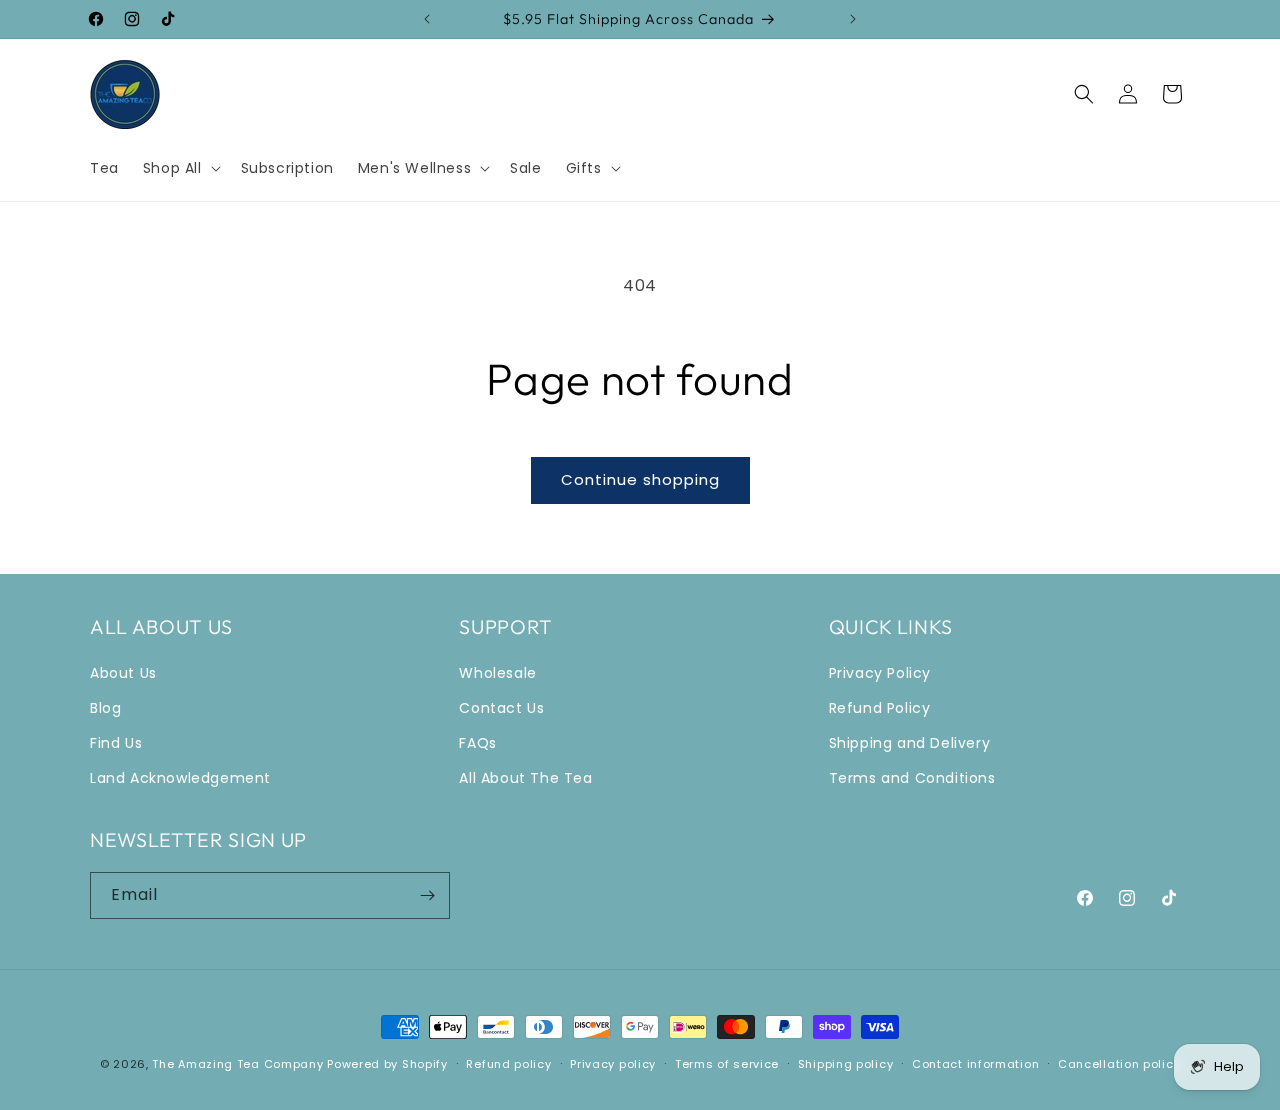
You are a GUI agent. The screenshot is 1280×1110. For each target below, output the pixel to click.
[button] (180, 168)
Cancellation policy (1119, 1064)
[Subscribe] (427, 895)
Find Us (116, 743)
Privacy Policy (880, 673)
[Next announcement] (853, 19)
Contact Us (501, 708)
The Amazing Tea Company (237, 1064)
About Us (123, 673)
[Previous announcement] (427, 19)
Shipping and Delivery (910, 743)
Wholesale (497, 673)
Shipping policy (846, 1064)
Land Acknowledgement (180, 778)
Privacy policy (613, 1064)
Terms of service (727, 1064)
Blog (105, 708)
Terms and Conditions (912, 778)
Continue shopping (640, 479)
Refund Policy (880, 708)
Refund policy (508, 1064)
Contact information (975, 1064)
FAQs (477, 743)
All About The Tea (525, 778)
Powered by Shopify (387, 1064)
